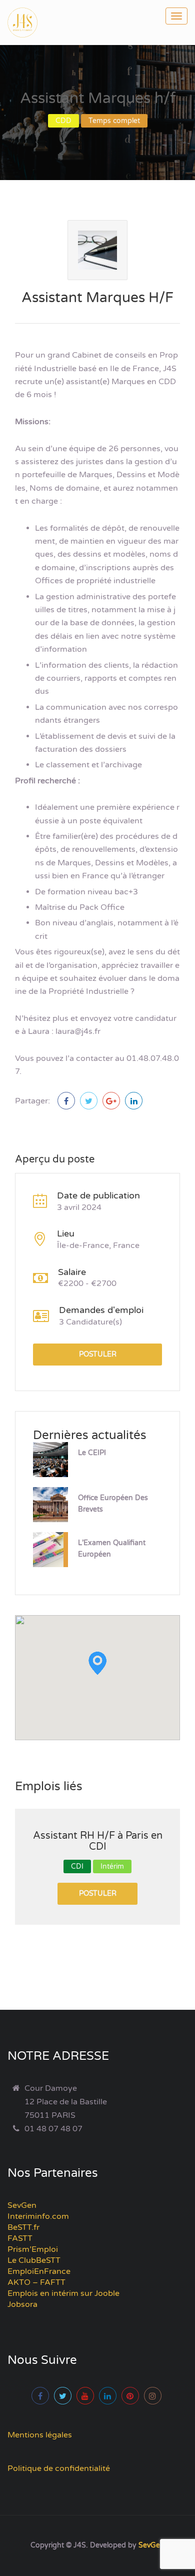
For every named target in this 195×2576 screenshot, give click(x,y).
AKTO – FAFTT (36, 2282)
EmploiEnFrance (39, 2271)
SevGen (22, 2205)
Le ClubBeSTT (34, 2260)
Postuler (98, 1354)
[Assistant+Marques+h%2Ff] (89, 1101)
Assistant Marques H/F (97, 298)
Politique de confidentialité (59, 2468)
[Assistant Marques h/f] (66, 1101)
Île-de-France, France (98, 1245)
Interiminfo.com (38, 2216)
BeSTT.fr (23, 2227)
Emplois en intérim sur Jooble (63, 2293)
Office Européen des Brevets (113, 1504)
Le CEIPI (92, 1453)
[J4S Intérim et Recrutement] (30, 23)
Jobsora (22, 2304)
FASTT (20, 2238)
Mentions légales (40, 2435)
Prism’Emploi (33, 2249)
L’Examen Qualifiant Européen (112, 1549)
